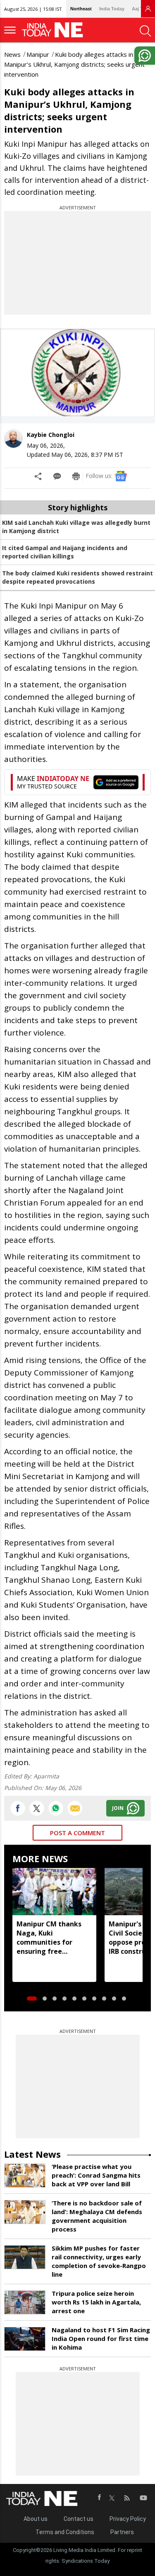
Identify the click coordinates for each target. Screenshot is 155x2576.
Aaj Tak (140, 9)
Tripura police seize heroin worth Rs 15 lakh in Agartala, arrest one (96, 2302)
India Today (112, 9)
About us (36, 2519)
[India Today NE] (55, 30)
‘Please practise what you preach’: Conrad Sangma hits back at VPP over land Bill (96, 2175)
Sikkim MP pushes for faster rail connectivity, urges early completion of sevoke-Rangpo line (99, 2261)
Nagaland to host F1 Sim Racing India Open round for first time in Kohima (101, 2338)
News (12, 54)
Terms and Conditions (65, 2532)
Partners (122, 2532)
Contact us (79, 2519)
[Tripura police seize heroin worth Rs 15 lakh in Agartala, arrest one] (25, 2302)
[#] (56, 1808)
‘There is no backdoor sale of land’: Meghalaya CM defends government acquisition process (97, 2216)
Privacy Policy (128, 2519)
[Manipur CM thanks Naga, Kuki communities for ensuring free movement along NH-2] (54, 1892)
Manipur (38, 54)
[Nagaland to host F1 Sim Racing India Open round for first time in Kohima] (25, 2339)
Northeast (81, 9)
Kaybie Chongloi (51, 435)
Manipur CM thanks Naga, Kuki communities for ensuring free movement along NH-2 (54, 1938)
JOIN (118, 1808)
